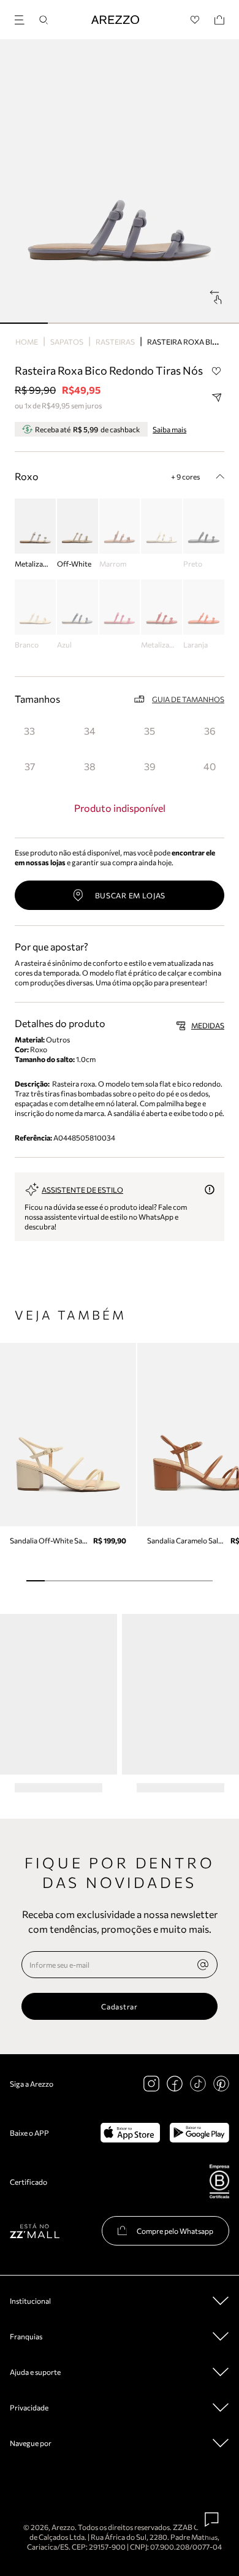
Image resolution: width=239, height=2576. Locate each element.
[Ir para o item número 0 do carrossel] (24, 323)
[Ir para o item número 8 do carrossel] (184, 1581)
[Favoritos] (195, 20)
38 (90, 766)
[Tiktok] (198, 2084)
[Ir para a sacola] (219, 20)
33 (29, 731)
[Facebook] (175, 2084)
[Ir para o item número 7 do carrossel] (166, 1581)
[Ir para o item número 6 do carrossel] (147, 1581)
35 (150, 731)
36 (210, 731)
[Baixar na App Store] (130, 2133)
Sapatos (67, 342)
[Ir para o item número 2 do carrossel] (120, 323)
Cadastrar (119, 2006)
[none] (203, 1965)
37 (30, 766)
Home (27, 342)
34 (90, 731)
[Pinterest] (221, 2084)
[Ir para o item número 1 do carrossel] (72, 323)
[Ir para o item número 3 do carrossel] (167, 323)
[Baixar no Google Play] (199, 2133)
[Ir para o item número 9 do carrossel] (203, 1581)
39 (150, 766)
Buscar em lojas (131, 895)
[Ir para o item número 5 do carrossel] (129, 1581)
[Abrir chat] (212, 2520)
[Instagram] (151, 2084)
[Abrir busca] (44, 20)
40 (210, 766)
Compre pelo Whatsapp (175, 2231)
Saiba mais (169, 429)
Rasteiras (115, 342)
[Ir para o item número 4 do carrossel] (215, 323)
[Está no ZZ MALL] (35, 2230)
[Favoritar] (216, 371)
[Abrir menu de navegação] (23, 18)
